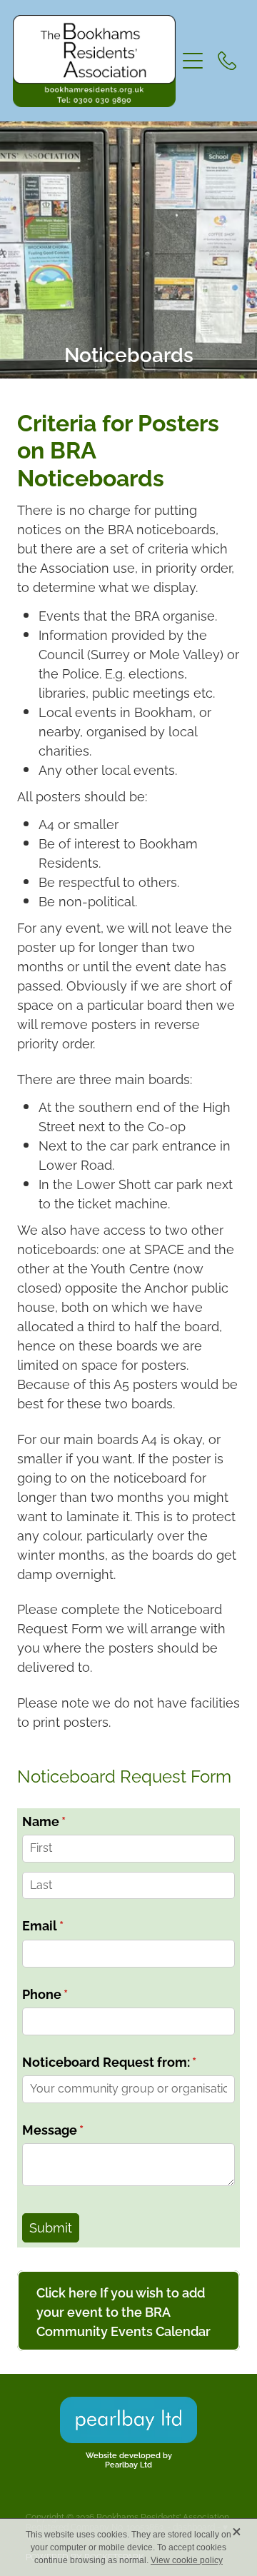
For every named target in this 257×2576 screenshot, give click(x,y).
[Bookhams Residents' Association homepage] (94, 61)
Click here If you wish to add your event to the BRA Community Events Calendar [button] (124, 2311)
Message (81, 2130)
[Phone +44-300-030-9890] (227, 61)
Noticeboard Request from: (129, 2062)
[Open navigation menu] (193, 61)
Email (71, 1926)
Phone (73, 1994)
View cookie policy (187, 2560)
